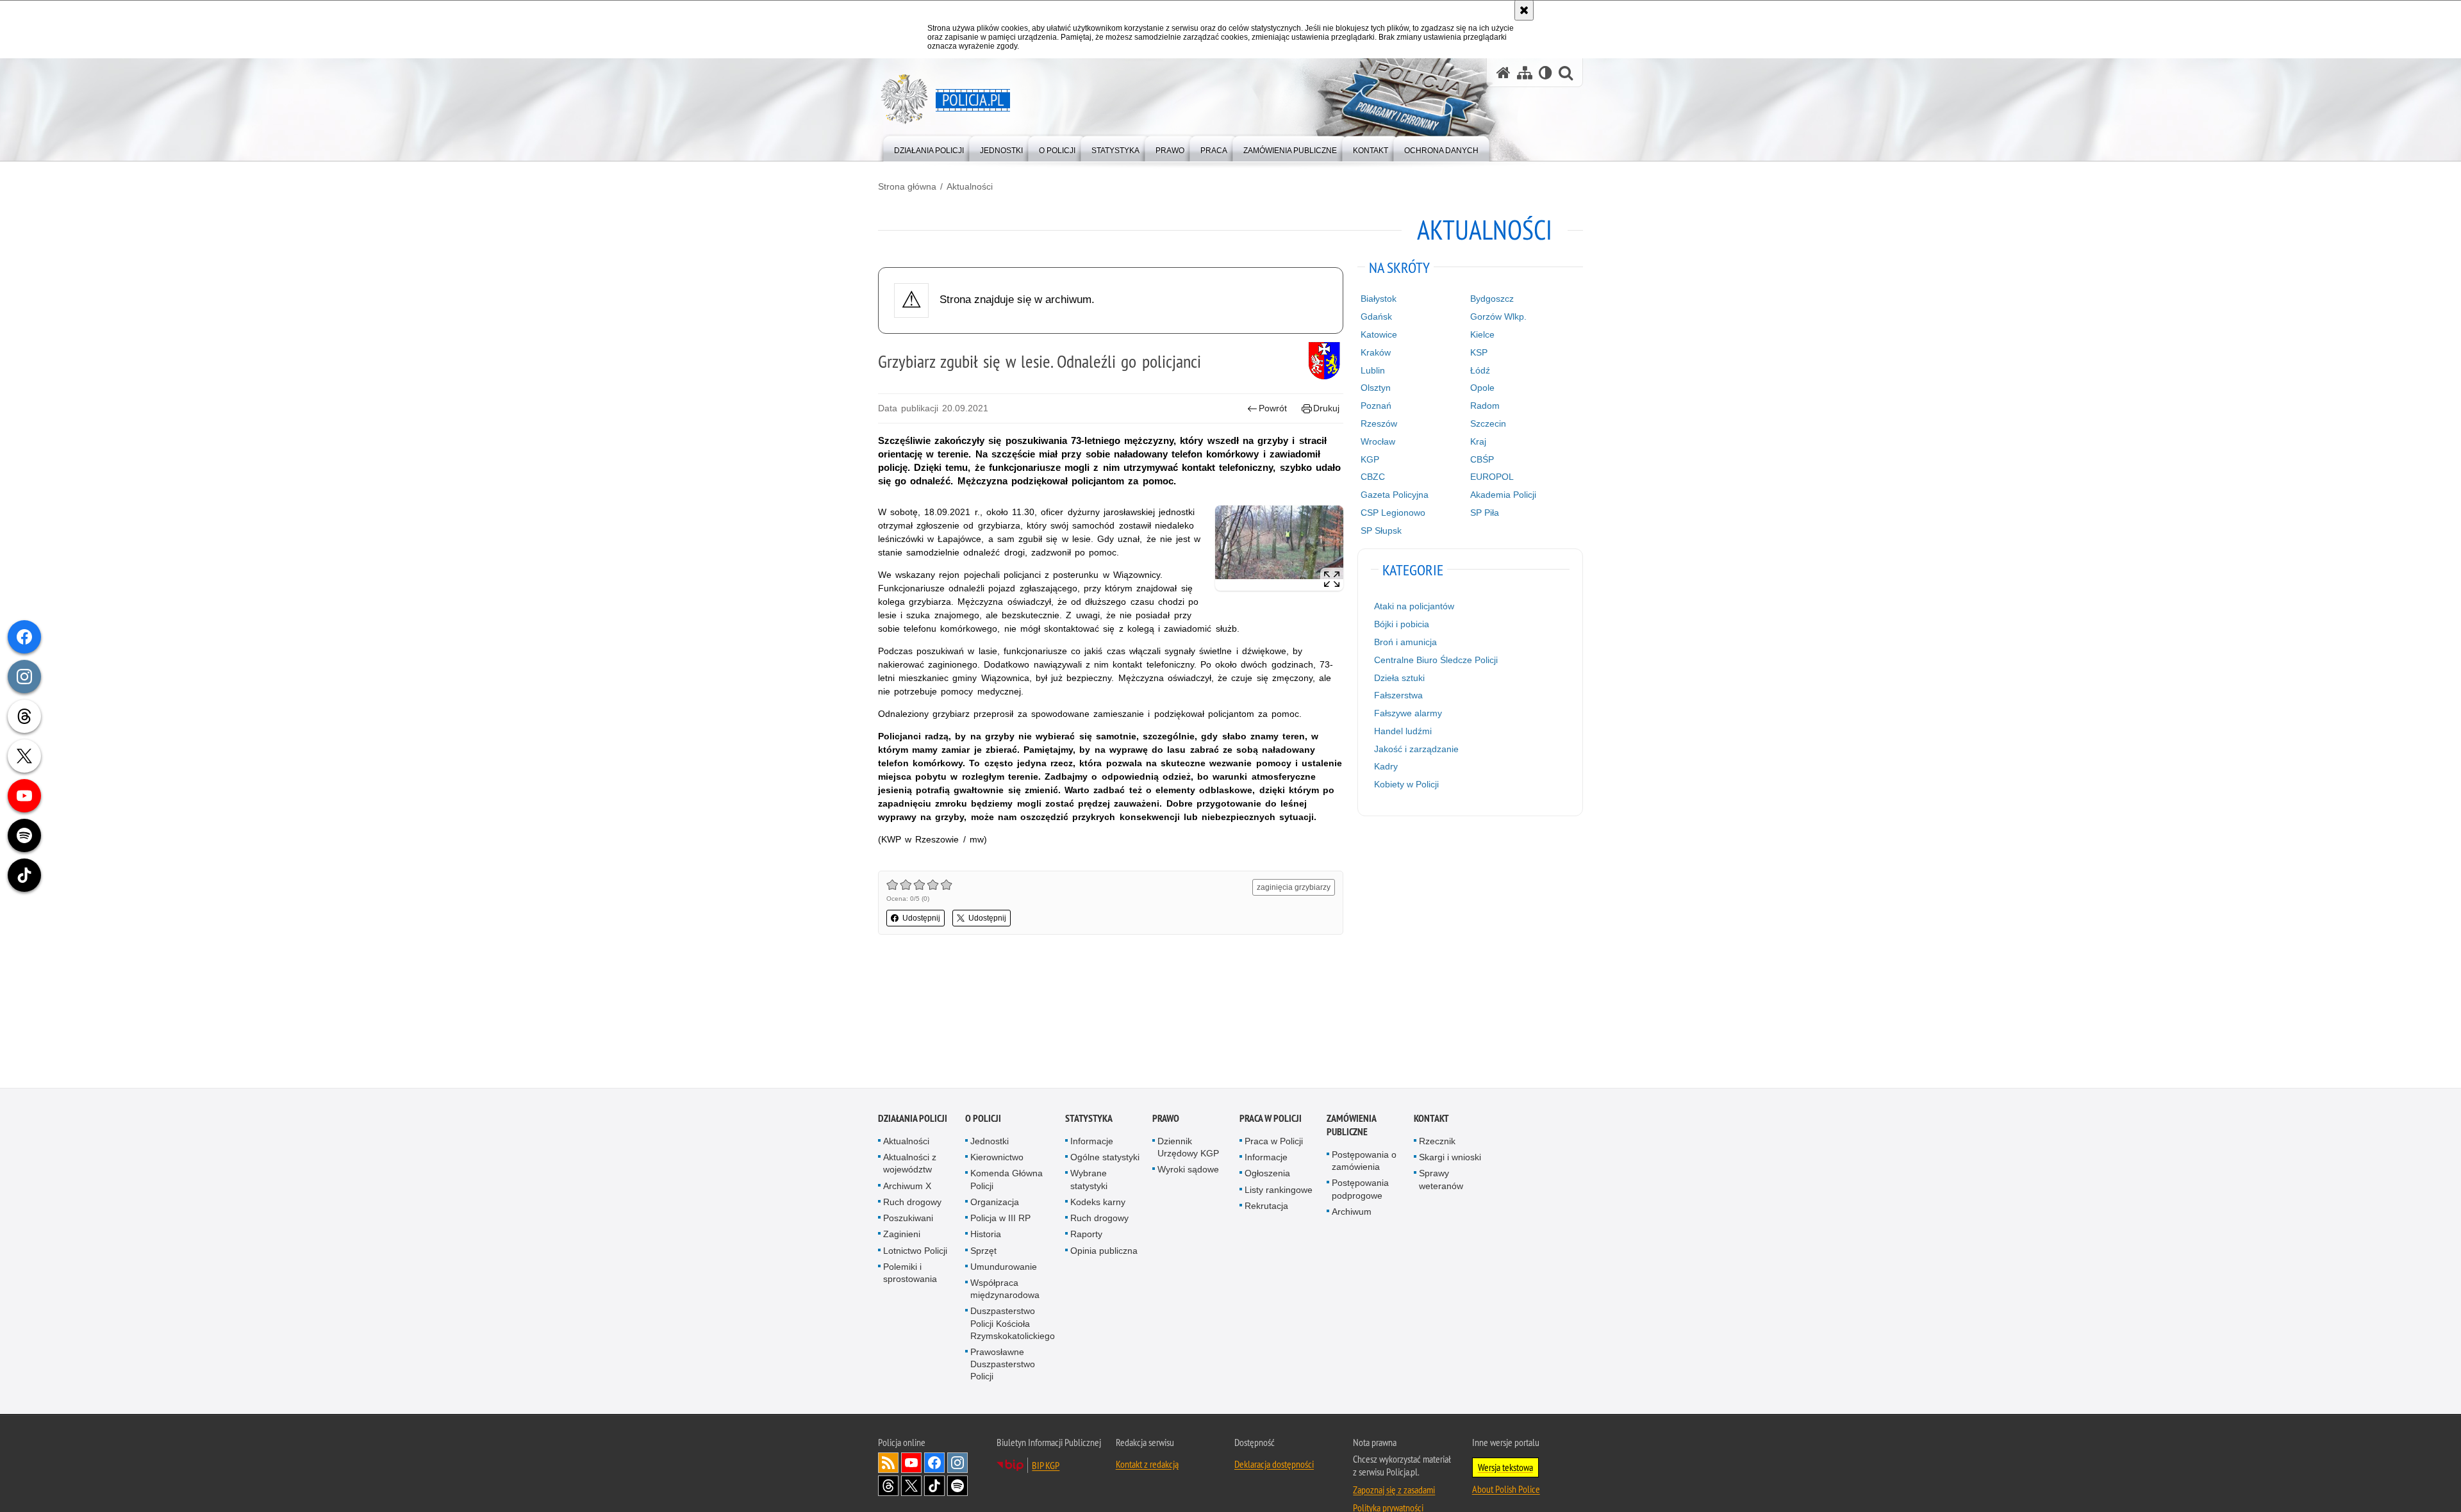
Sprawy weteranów (1441, 1180)
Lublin (1373, 370)
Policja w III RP (1000, 1219)
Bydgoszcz (1492, 299)
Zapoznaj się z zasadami (1394, 1490)
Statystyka (1089, 1119)
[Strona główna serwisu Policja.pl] (1504, 73)
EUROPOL (1492, 477)
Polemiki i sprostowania (910, 1273)
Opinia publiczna (1104, 1251)
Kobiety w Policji (1406, 784)
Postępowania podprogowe (1360, 1189)
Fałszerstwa (1398, 695)
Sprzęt (983, 1251)
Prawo (1166, 1119)
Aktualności (970, 186)
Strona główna (907, 186)
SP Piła (1485, 513)
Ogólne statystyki (1105, 1158)
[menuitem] (929, 148)
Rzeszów (1379, 423)
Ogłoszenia (1267, 1174)
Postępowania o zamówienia (1364, 1161)
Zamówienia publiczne (1351, 1126)
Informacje (1092, 1142)
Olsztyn (1376, 388)
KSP (1479, 352)
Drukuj (1326, 408)
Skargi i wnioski (1450, 1158)
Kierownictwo (997, 1158)
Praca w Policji (1271, 1119)
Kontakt (1431, 1119)
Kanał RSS (888, 1463)
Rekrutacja (1266, 1206)
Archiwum (1352, 1212)
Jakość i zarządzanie (1416, 749)
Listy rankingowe (1279, 1190)
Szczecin (1488, 423)
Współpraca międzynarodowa (1005, 1289)
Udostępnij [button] (921, 918)
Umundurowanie (1004, 1267)
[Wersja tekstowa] (1545, 73)
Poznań (1376, 406)
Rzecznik (1437, 1142)
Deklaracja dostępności (1274, 1464)
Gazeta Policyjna (1395, 495)
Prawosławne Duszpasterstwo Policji (1003, 1365)
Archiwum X (907, 1187)
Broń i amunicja (1405, 642)
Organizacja (995, 1203)
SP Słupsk (1381, 530)
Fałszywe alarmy (1408, 713)
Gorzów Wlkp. (1498, 316)
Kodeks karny (1098, 1203)
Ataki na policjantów (1414, 606)
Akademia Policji (1503, 495)
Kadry (1386, 766)
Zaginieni (902, 1235)
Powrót (1273, 408)
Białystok (1379, 299)
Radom (1485, 406)
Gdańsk (1376, 316)
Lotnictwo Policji (915, 1251)
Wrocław (1378, 441)
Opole (1482, 388)
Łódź (1480, 370)
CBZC (1373, 477)
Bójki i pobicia (1402, 624)
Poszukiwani (908, 1219)
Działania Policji (913, 1119)
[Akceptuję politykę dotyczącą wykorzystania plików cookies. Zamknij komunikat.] (1524, 10)
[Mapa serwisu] (1525, 73)
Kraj (1478, 441)
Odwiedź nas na (911, 1463)
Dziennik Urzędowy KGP (1188, 1148)
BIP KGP (1046, 1465)
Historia (986, 1235)
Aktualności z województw (910, 1164)
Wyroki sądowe (1188, 1170)
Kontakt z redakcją (1147, 1464)
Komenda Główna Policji (1007, 1180)
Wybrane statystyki (1089, 1180)
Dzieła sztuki (1399, 678)
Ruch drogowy (912, 1203)
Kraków (1376, 352)
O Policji (983, 1119)
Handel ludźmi (1403, 731)
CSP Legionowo (1393, 513)
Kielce (1482, 334)
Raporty (1086, 1235)
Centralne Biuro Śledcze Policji (1436, 660)
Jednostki (990, 1142)
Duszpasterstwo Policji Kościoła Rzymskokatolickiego (1013, 1324)
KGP (1370, 459)
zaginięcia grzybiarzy (1294, 887)
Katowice (1379, 334)
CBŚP (1482, 459)
